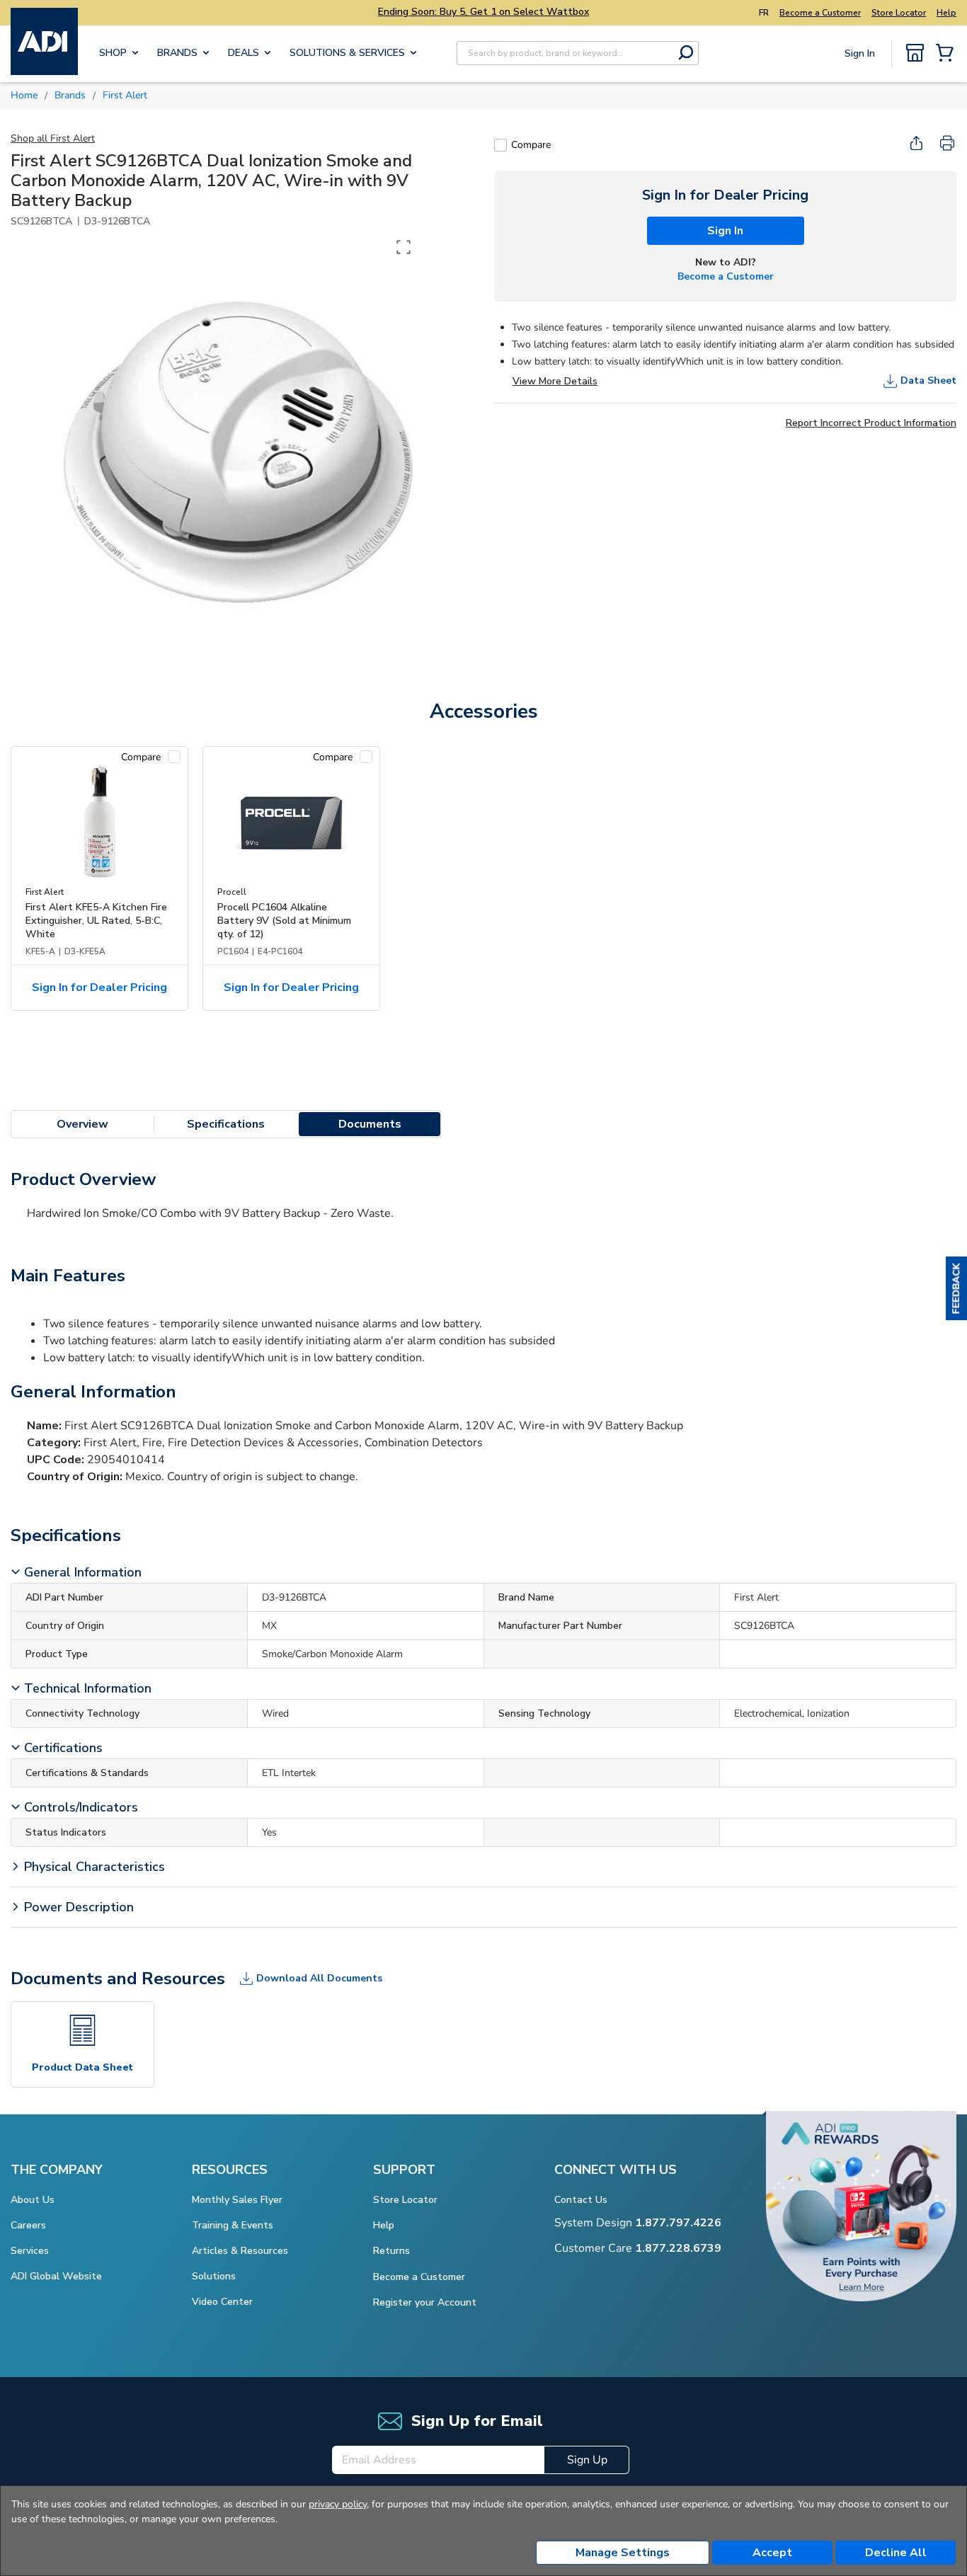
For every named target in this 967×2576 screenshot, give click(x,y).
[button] (956, 1288)
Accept (772, 2553)
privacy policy (338, 2504)
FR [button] (764, 13)
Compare (531, 145)
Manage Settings (623, 2553)
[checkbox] (500, 145)
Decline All (896, 2553)
